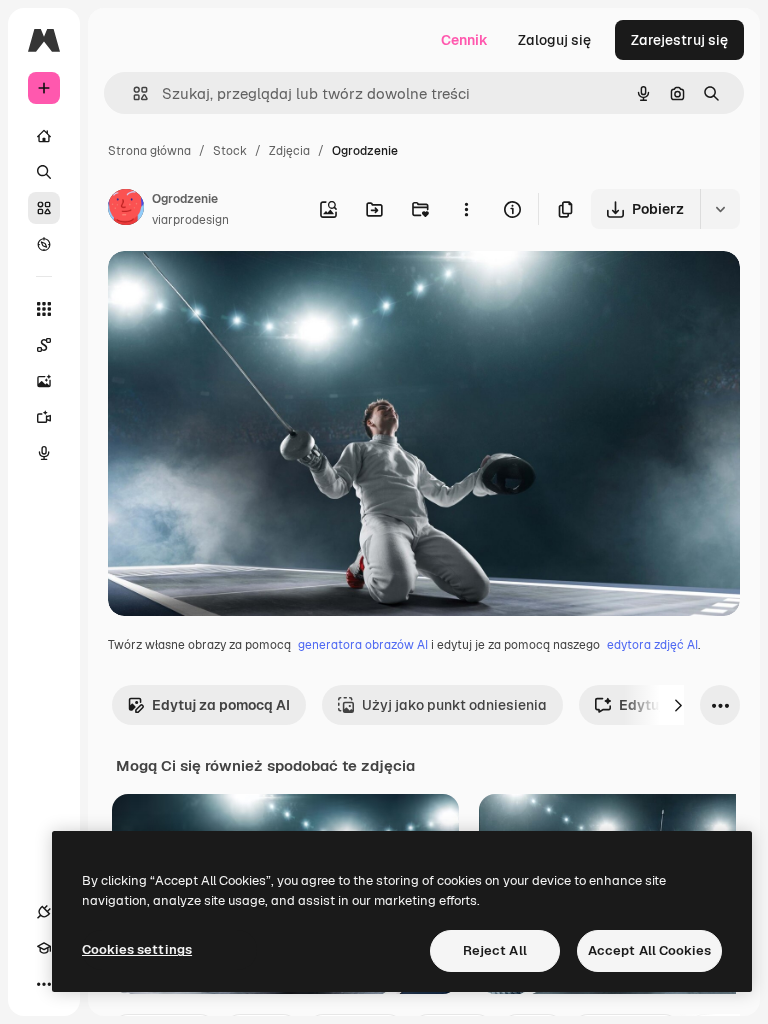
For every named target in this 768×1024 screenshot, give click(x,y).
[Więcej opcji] (466, 209)
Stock (230, 151)
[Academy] (44, 948)
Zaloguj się (554, 40)
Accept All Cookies (649, 950)
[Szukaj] (44, 172)
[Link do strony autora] (126, 210)
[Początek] (44, 136)
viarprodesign (190, 220)
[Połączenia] (44, 912)
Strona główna (149, 151)
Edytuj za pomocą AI (221, 705)
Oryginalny (246, 289)
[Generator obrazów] (44, 381)
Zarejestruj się (679, 40)
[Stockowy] (44, 208)
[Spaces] (44, 345)
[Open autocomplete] (132, 93)
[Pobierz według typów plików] (720, 209)
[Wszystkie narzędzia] (44, 309)
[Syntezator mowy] (44, 453)
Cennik (464, 40)
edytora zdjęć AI (652, 645)
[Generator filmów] (44, 417)
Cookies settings (137, 949)
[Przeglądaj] (44, 244)
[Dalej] (678, 705)
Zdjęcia (289, 151)
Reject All (495, 950)
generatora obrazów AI (363, 645)
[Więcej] (44, 984)
